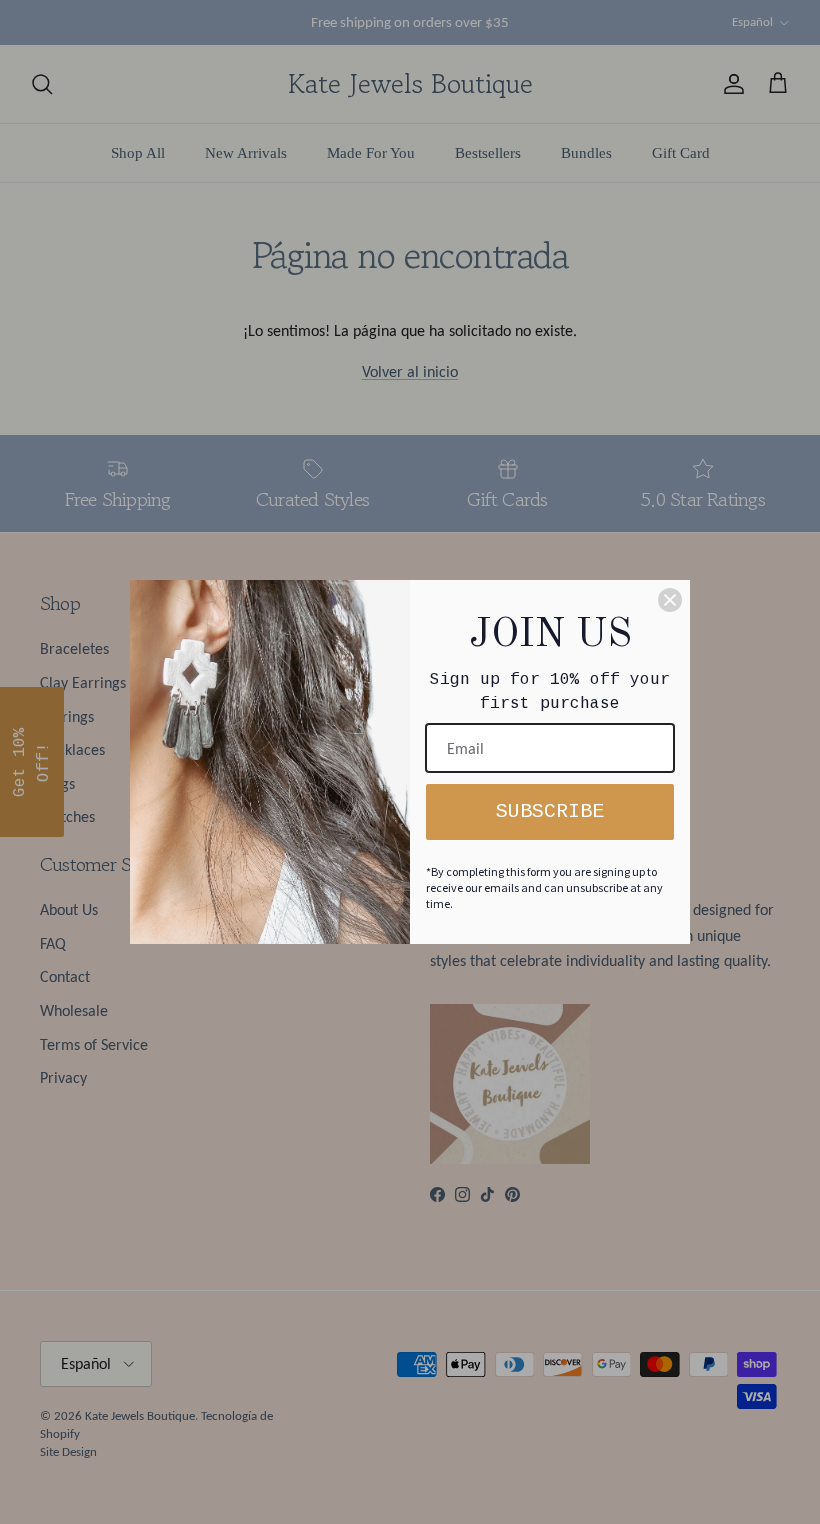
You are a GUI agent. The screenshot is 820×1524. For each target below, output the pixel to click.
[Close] (670, 600)
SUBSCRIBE (550, 811)
